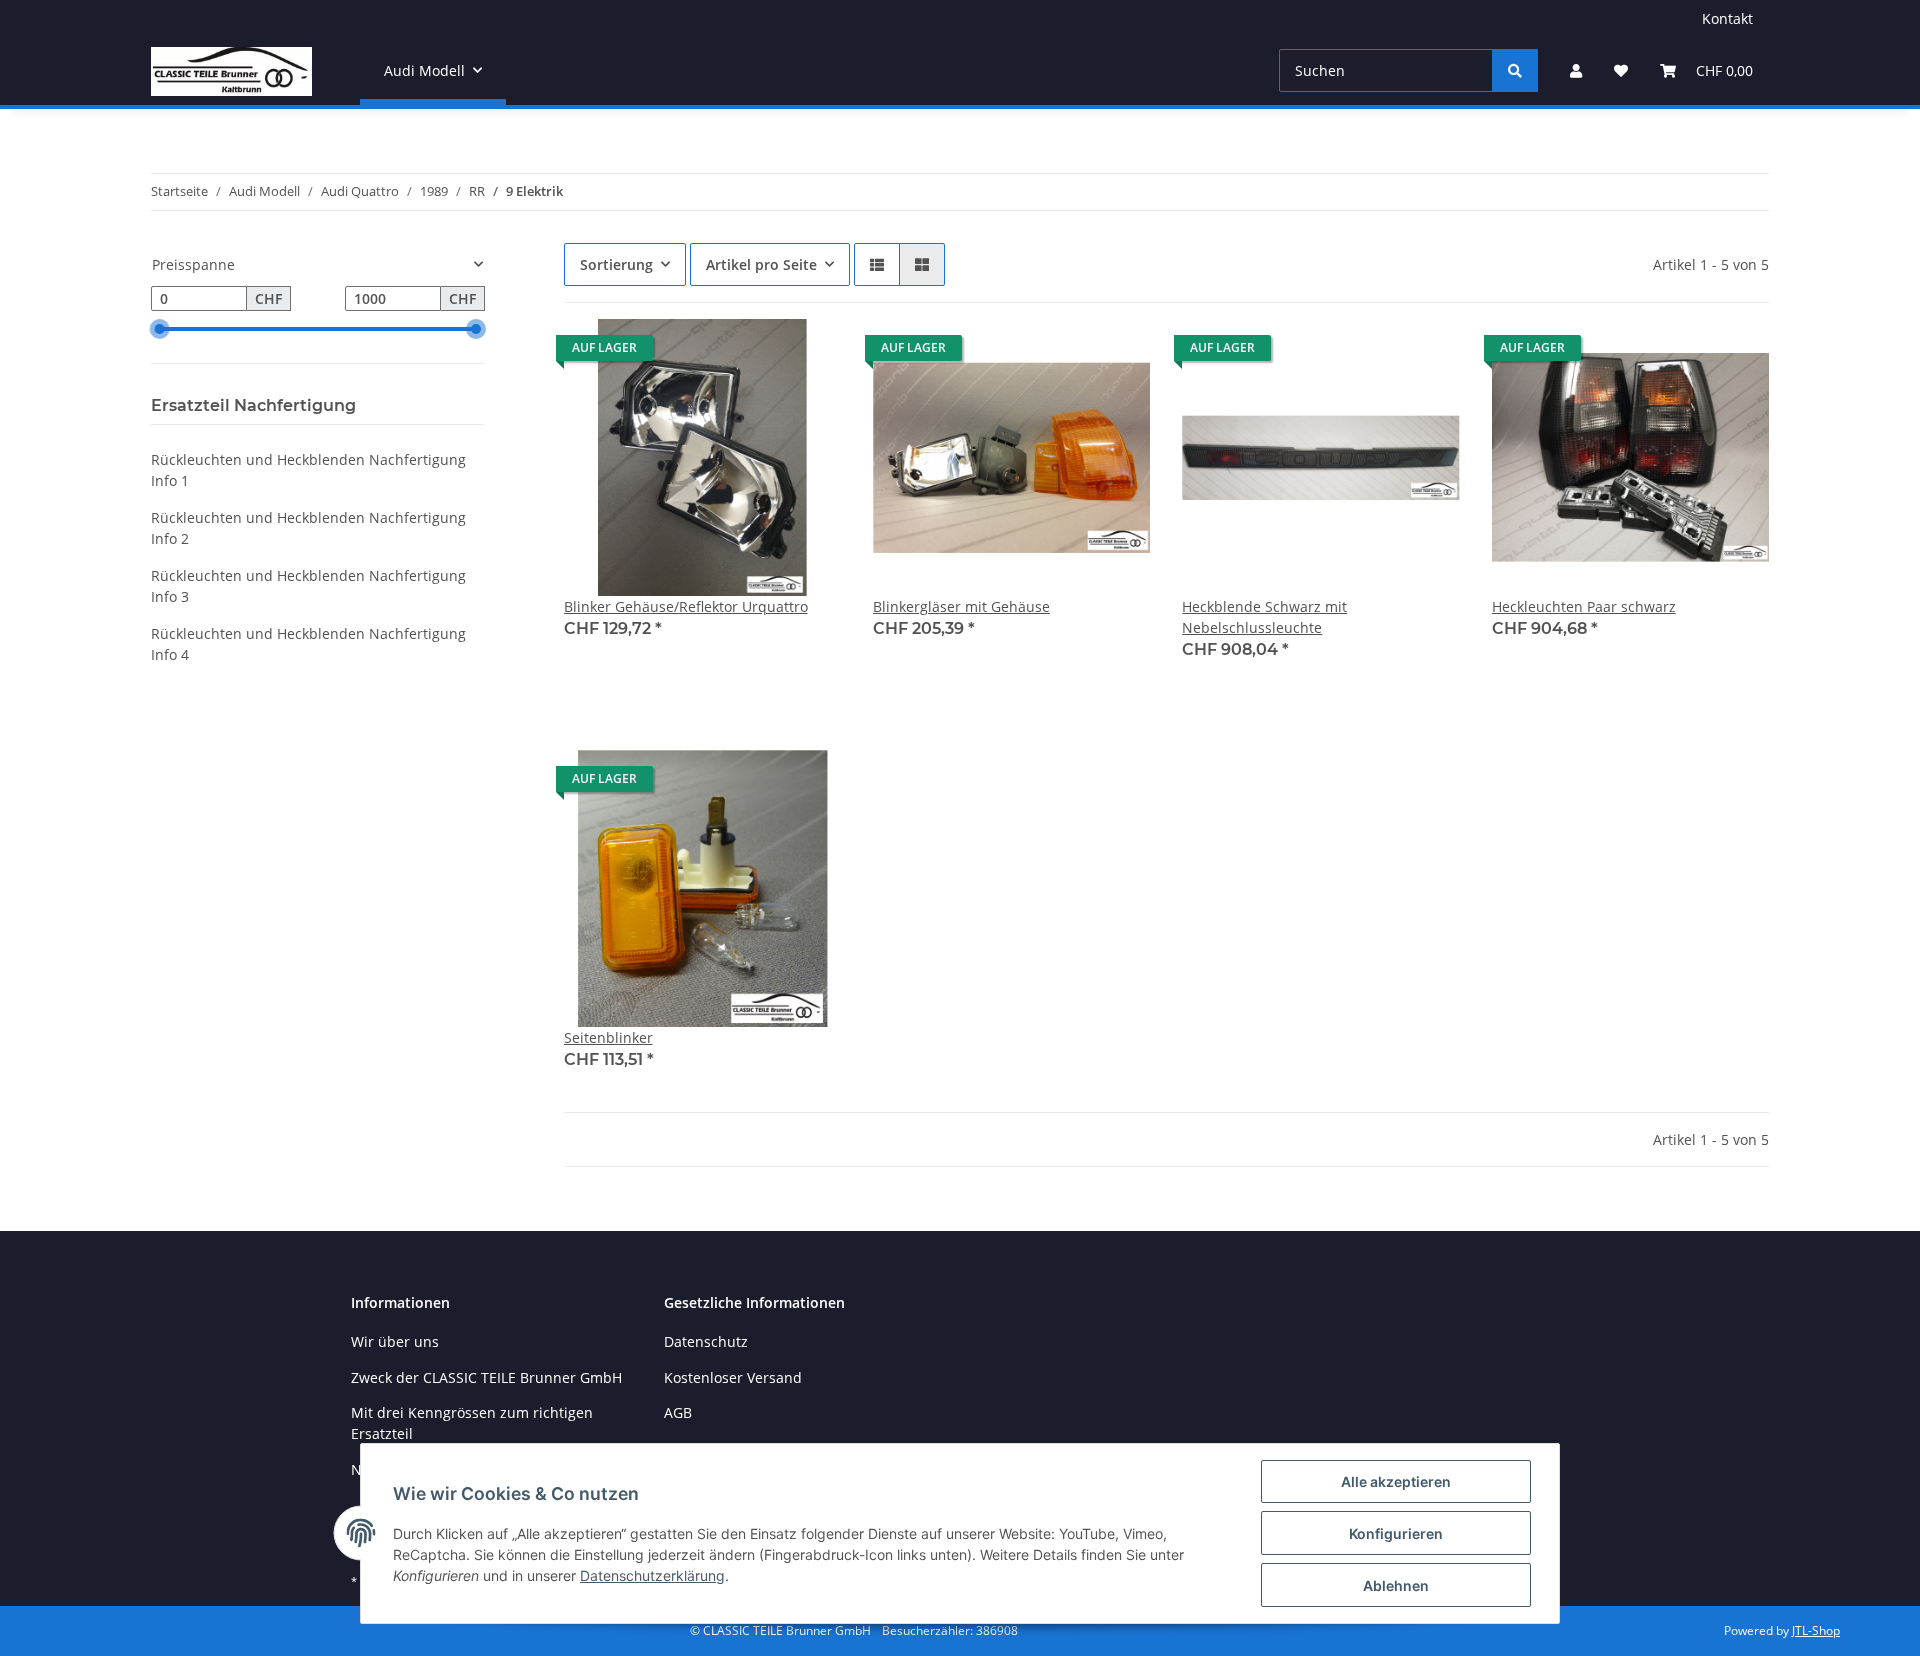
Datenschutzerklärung (652, 1575)
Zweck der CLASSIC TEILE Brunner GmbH (486, 1377)
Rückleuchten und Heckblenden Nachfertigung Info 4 (308, 644)
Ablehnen (1396, 1585)
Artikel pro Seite (761, 264)
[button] (1576, 70)
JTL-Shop (1816, 1630)
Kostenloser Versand (733, 1377)
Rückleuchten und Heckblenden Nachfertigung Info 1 (308, 470)
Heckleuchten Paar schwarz (1584, 606)
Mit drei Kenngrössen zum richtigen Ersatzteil (472, 1423)
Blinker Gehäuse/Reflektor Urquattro (686, 606)
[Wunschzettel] (1621, 70)
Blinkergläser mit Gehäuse (961, 606)
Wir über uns (395, 1341)
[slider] (159, 329)
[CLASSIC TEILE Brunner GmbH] (231, 71)
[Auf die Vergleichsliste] (755, 353)
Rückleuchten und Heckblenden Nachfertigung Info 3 (308, 586)
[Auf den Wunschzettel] (807, 353)
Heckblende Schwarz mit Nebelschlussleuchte (1264, 617)
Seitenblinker (608, 1037)
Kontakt (1727, 18)
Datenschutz (706, 1341)
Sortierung (616, 264)
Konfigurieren (1396, 1533)
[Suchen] (1515, 70)
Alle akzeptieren (1396, 1481)
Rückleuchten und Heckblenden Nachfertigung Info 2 (308, 528)
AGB (678, 1412)
